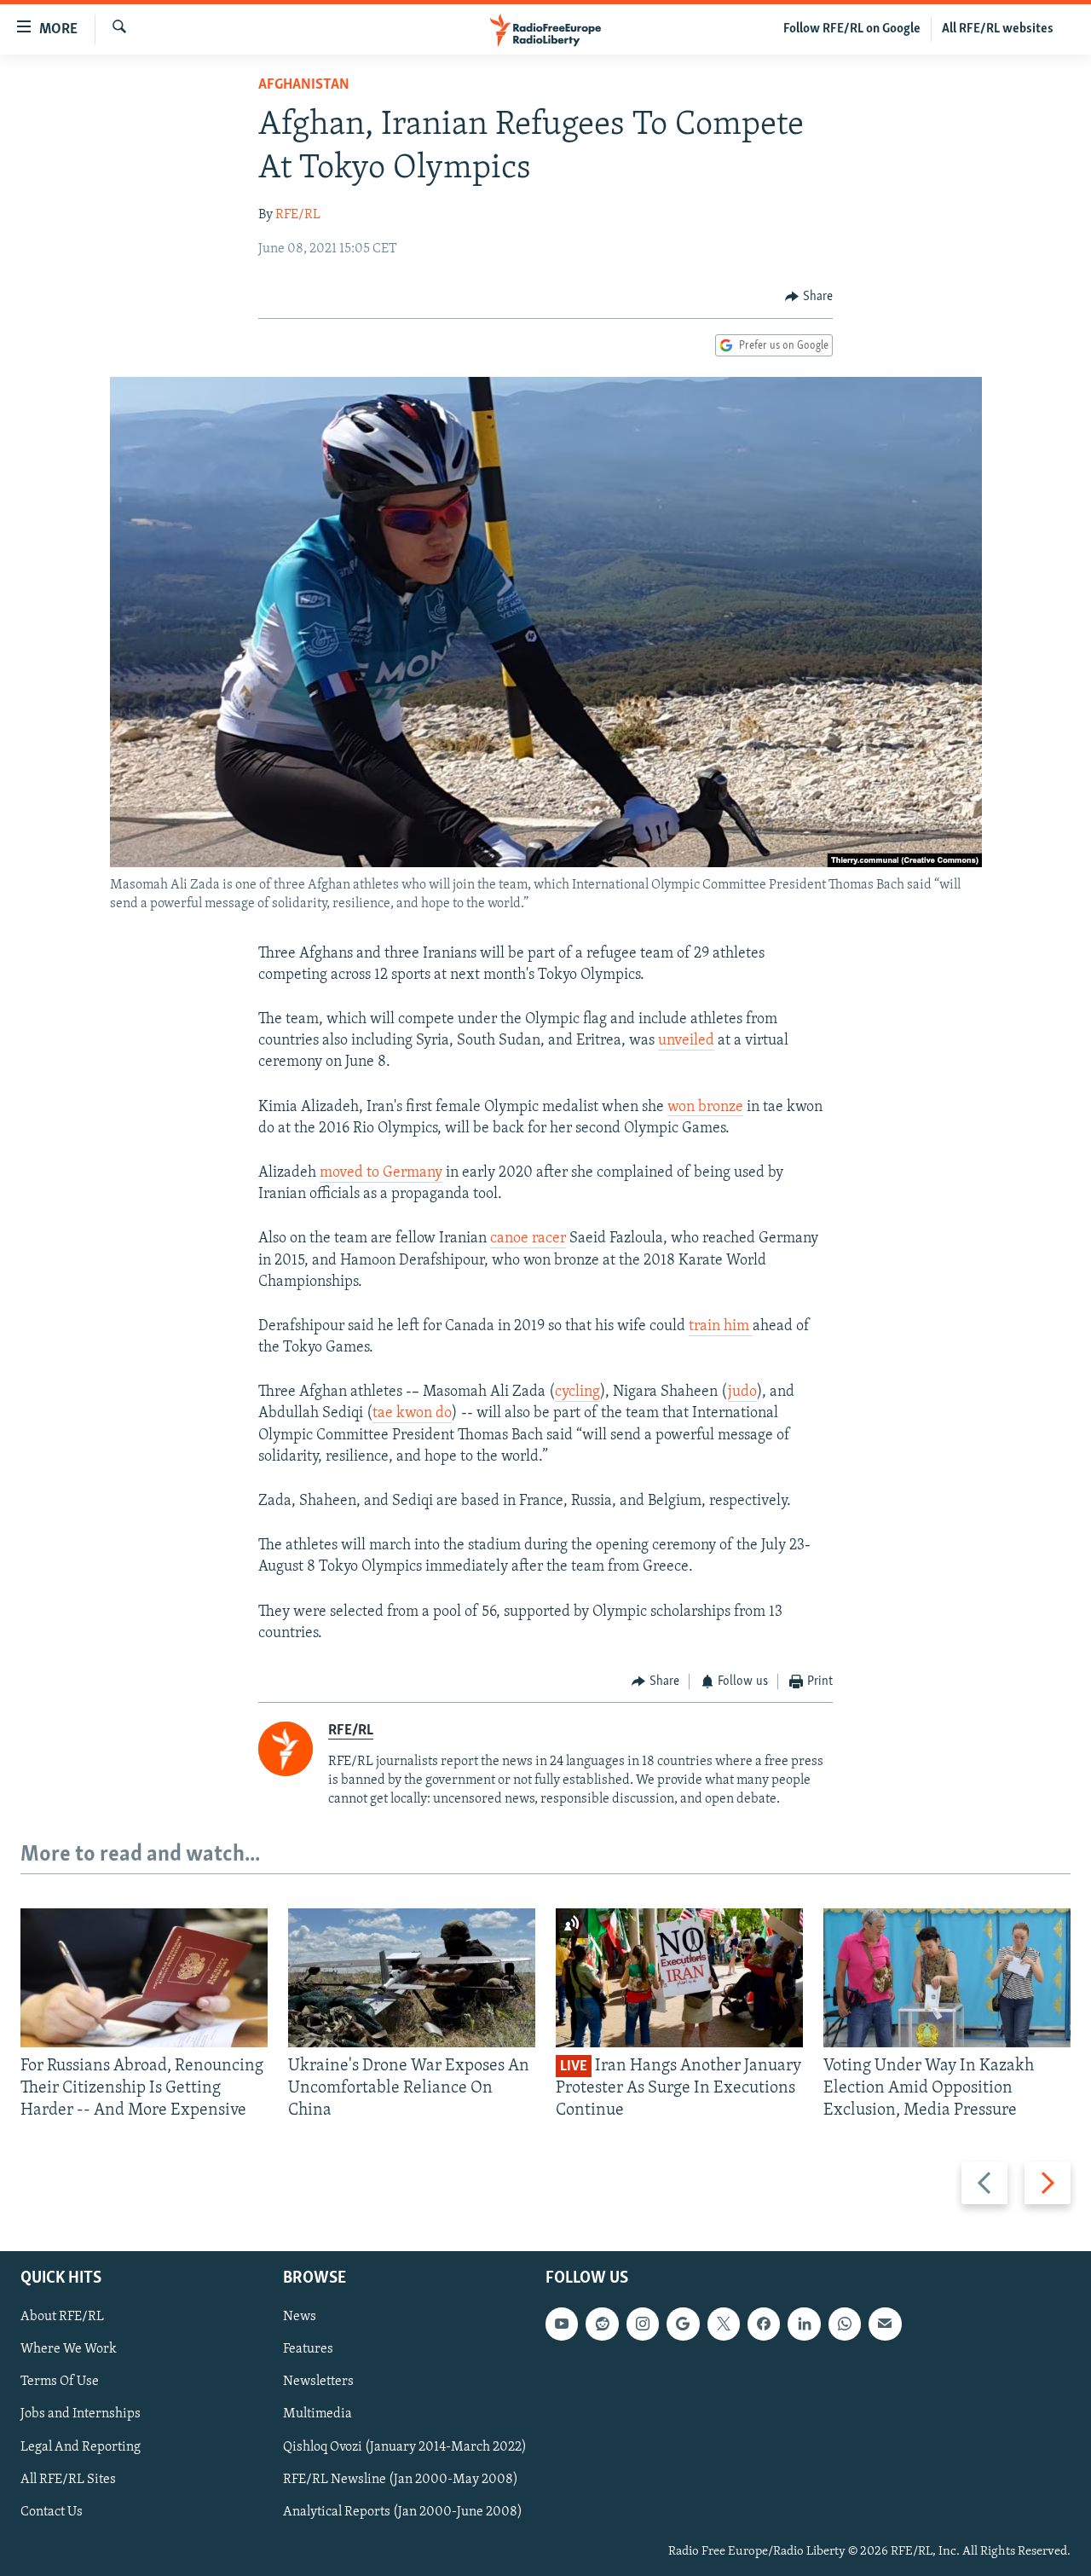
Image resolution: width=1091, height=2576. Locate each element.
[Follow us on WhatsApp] (845, 2324)
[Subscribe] (885, 2324)
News (300, 2317)
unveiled (686, 1041)
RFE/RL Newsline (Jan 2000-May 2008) (401, 2479)
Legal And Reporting (81, 2446)
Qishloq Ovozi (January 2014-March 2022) (405, 2446)
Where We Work (69, 2349)
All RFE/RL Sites (68, 2479)
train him (721, 1327)
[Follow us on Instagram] (643, 2324)
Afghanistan (304, 85)
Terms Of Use (60, 2382)
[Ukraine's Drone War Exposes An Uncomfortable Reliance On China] (412, 1978)
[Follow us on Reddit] (602, 2324)
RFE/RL (298, 215)
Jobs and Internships (81, 2414)
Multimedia (317, 2414)
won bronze (705, 1108)
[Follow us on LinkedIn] (804, 2324)
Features (308, 2349)
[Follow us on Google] (683, 2324)
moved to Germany (381, 1173)
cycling (577, 1392)
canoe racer (528, 1239)
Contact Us (52, 2511)
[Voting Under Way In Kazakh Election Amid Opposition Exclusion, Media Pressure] (947, 1978)
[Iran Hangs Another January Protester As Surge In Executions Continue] (679, 1978)
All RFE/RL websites (998, 29)
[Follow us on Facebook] (764, 2324)
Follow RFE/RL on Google (852, 29)
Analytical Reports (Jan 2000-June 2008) (403, 2511)
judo (742, 1392)
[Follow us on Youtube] (562, 2324)
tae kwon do (412, 1414)
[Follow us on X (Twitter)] (724, 2324)
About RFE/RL (62, 2317)
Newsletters (318, 2382)
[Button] (809, 297)
